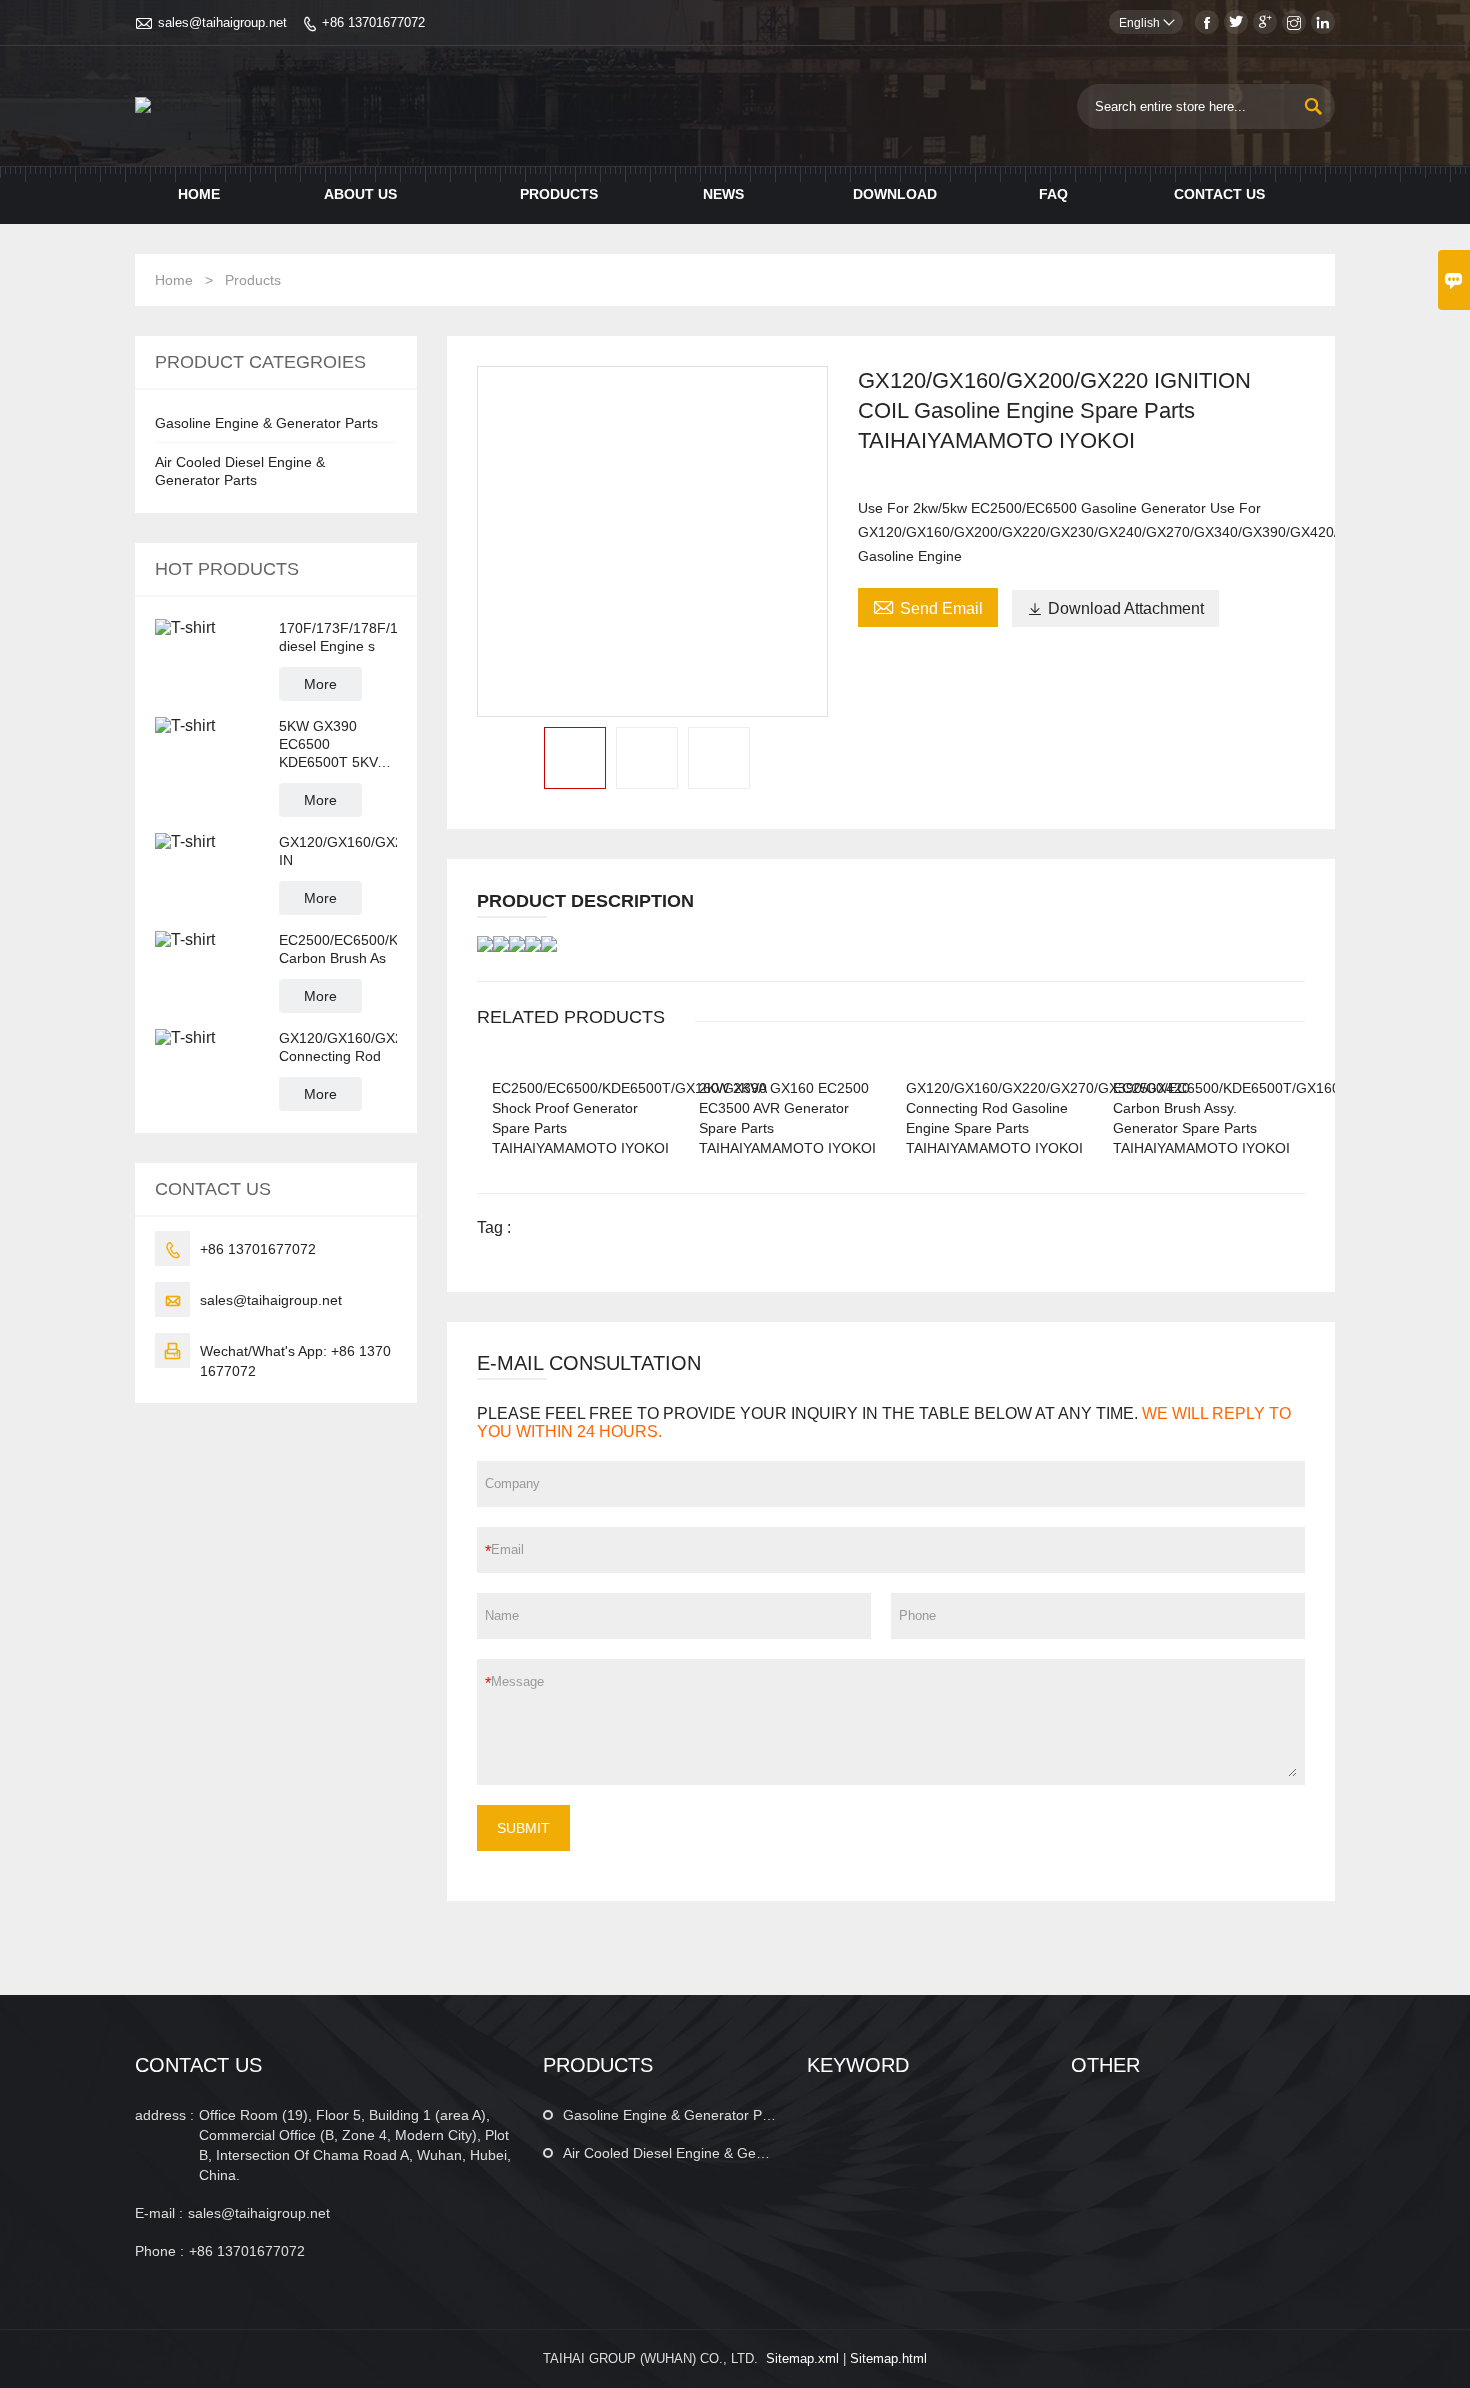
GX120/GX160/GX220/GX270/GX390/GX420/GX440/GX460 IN (338, 851)
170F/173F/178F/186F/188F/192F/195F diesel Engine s (338, 637)
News (723, 194)
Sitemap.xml (802, 2358)
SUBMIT (523, 1828)
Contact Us (1219, 194)
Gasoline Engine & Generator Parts (266, 423)
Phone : (159, 2251)
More (320, 684)
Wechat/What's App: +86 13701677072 (295, 1361)
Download (895, 194)
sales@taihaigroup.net (222, 22)
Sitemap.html (888, 2358)
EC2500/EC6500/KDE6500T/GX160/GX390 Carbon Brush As (338, 949)
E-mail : (159, 2213)
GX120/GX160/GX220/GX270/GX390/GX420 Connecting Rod (338, 1047)
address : (164, 2115)
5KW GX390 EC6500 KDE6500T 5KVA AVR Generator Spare (332, 744)
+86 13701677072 (373, 22)
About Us (360, 194)
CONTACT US (198, 2065)
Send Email (928, 606)
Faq (1053, 194)
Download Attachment (1115, 608)
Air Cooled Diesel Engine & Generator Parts (701, 2153)
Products (559, 194)
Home (199, 194)
